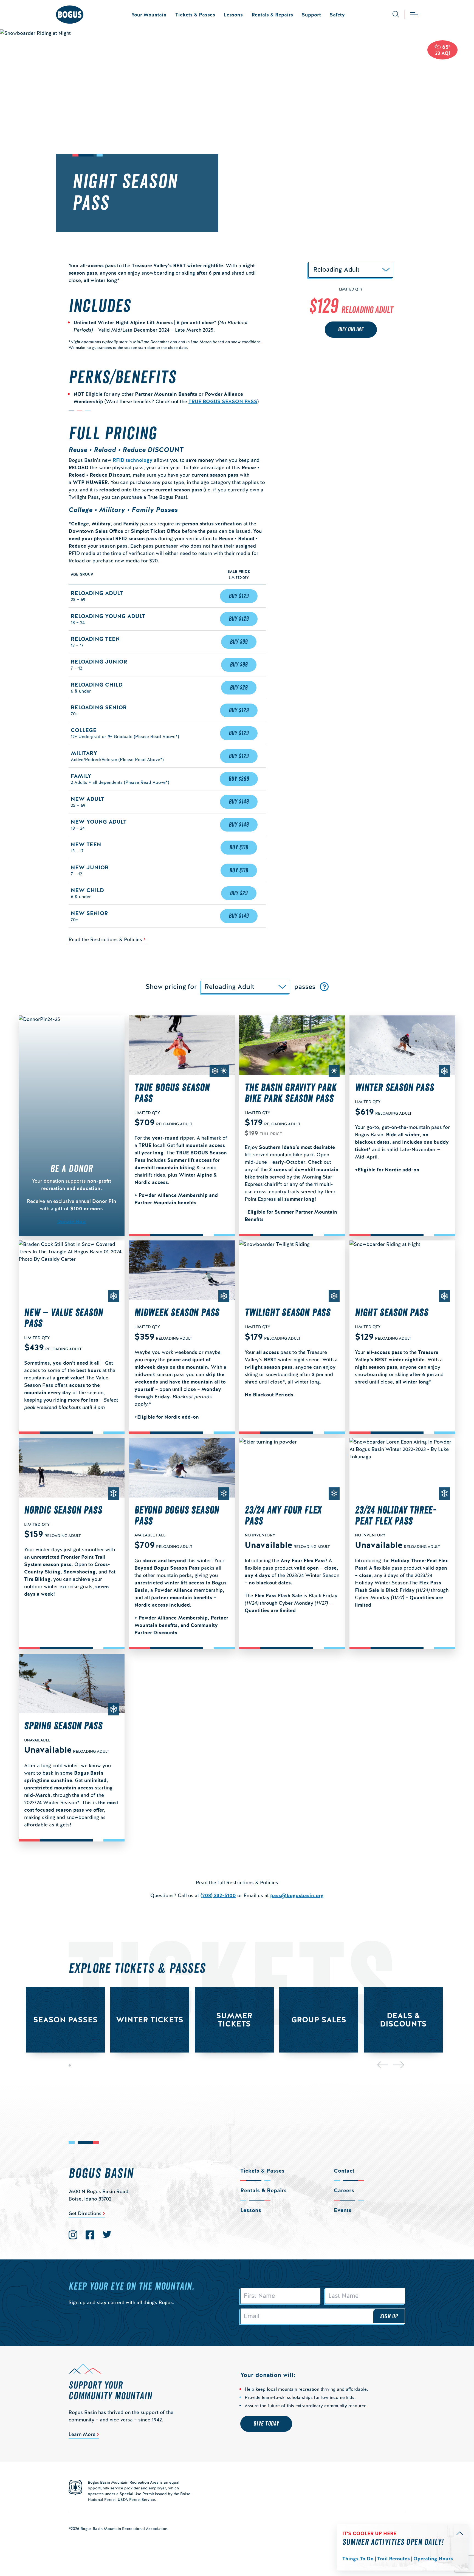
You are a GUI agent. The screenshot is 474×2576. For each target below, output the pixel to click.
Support (311, 15)
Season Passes (65, 2020)
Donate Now (72, 1221)
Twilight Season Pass (288, 1313)
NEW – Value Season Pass (64, 1318)
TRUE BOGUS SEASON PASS (223, 401)
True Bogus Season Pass (172, 1093)
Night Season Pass (392, 1313)
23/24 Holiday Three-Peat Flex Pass (396, 1516)
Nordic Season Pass (63, 1510)
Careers (344, 2190)
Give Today (266, 2424)
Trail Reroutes (393, 2559)
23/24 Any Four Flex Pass (283, 1516)
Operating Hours (433, 2559)
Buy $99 (239, 642)
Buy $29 (239, 688)
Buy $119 (239, 847)
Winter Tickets (150, 2020)
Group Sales (319, 2020)
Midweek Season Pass (177, 1313)
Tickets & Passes (195, 15)
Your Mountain (149, 15)
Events (343, 2210)
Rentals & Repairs (272, 15)
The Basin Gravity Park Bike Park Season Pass (291, 1093)
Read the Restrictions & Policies (105, 939)
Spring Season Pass (63, 1726)
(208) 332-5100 (218, 1895)
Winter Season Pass (394, 1088)
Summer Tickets (234, 2020)
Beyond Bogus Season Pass (177, 1516)
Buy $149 (239, 802)
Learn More (82, 2434)
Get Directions (85, 2213)
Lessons (233, 15)
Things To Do (358, 2559)
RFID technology (132, 460)
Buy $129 (239, 596)
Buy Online (351, 330)
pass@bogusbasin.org (297, 1895)
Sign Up (389, 2316)
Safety (337, 15)
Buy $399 (239, 779)
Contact (344, 2171)
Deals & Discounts (403, 2020)
